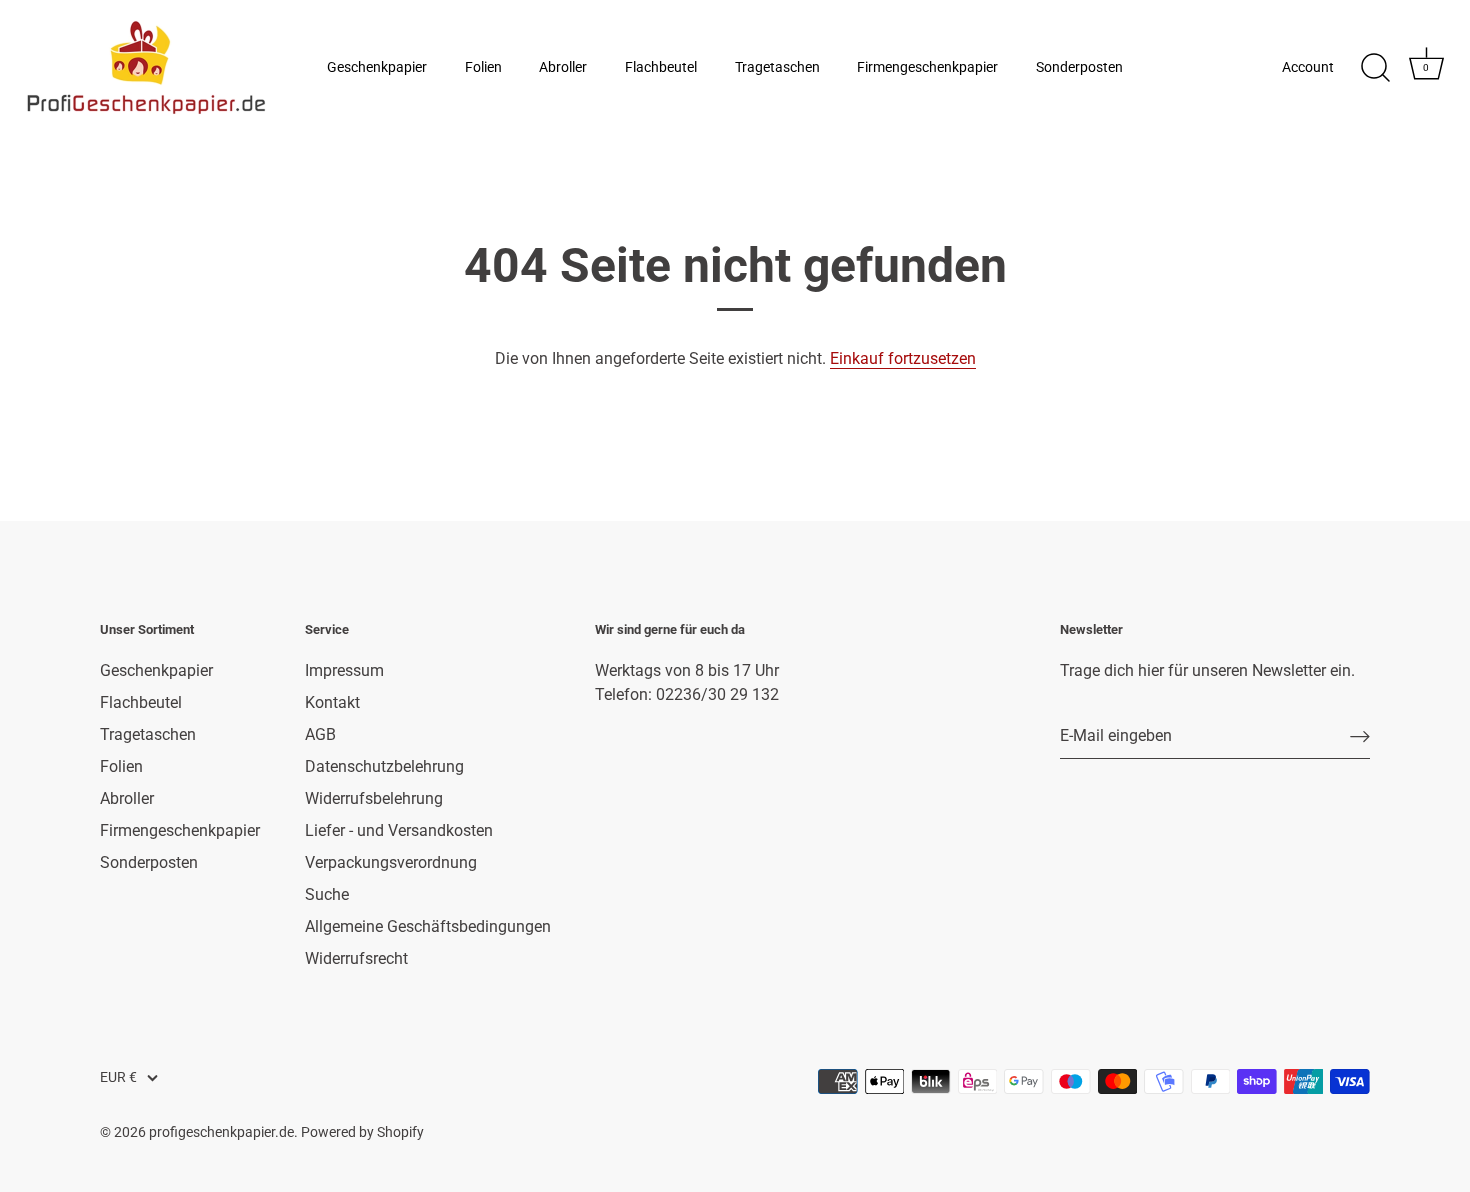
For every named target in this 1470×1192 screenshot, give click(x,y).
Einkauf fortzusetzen (903, 358)
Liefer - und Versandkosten (399, 830)
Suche (327, 894)
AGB (320, 734)
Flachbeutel (661, 67)
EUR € (118, 1077)
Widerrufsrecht (356, 958)
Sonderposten (1079, 67)
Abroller (563, 67)
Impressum (344, 670)
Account (1308, 67)
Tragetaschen (777, 67)
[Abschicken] (1360, 736)
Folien (483, 67)
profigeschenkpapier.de (221, 1132)
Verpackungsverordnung (391, 862)
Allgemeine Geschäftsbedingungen (428, 926)
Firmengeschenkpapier (927, 67)
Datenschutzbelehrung (384, 766)
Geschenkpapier (377, 67)
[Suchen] (1375, 68)
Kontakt (332, 702)
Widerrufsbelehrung (374, 798)
